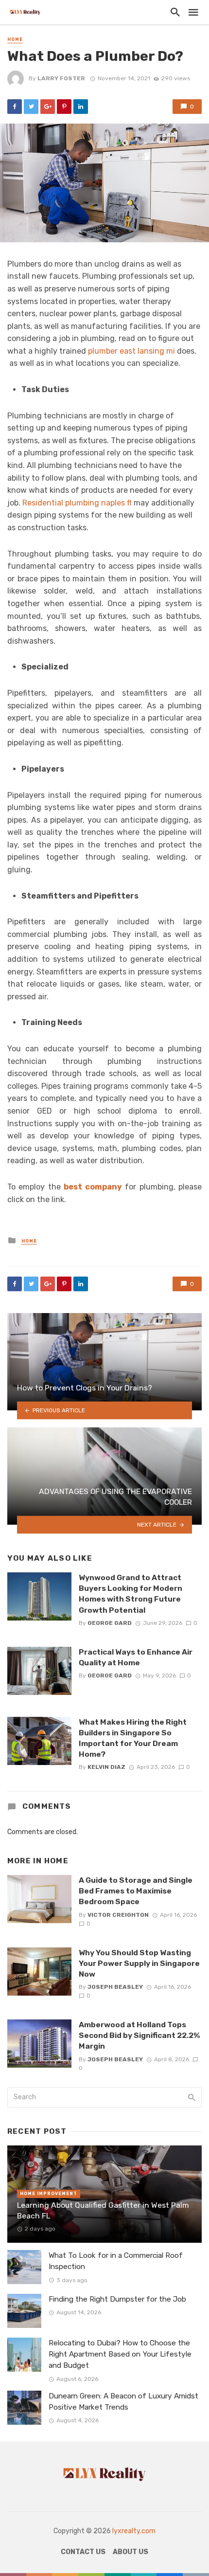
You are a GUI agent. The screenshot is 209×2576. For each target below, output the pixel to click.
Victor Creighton (118, 1915)
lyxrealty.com (134, 2531)
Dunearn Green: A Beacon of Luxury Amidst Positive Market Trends (123, 2402)
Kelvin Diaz (106, 1767)
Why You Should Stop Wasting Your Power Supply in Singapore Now (139, 1963)
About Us (131, 2552)
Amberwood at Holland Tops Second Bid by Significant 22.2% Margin (139, 2035)
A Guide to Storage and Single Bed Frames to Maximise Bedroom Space (136, 1891)
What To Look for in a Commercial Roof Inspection (116, 2261)
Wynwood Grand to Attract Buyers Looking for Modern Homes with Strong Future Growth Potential (131, 1594)
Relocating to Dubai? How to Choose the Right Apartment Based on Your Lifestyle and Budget (120, 2354)
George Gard (110, 1623)
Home (15, 39)
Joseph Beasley (115, 1987)
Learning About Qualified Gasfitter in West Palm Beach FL (103, 2210)
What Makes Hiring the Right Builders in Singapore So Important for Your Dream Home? (133, 1738)
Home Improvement (49, 2194)
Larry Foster (61, 78)
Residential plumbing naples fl (77, 503)
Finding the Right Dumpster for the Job (117, 2299)
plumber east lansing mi (132, 351)
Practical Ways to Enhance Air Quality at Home (136, 1657)
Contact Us (83, 2552)
